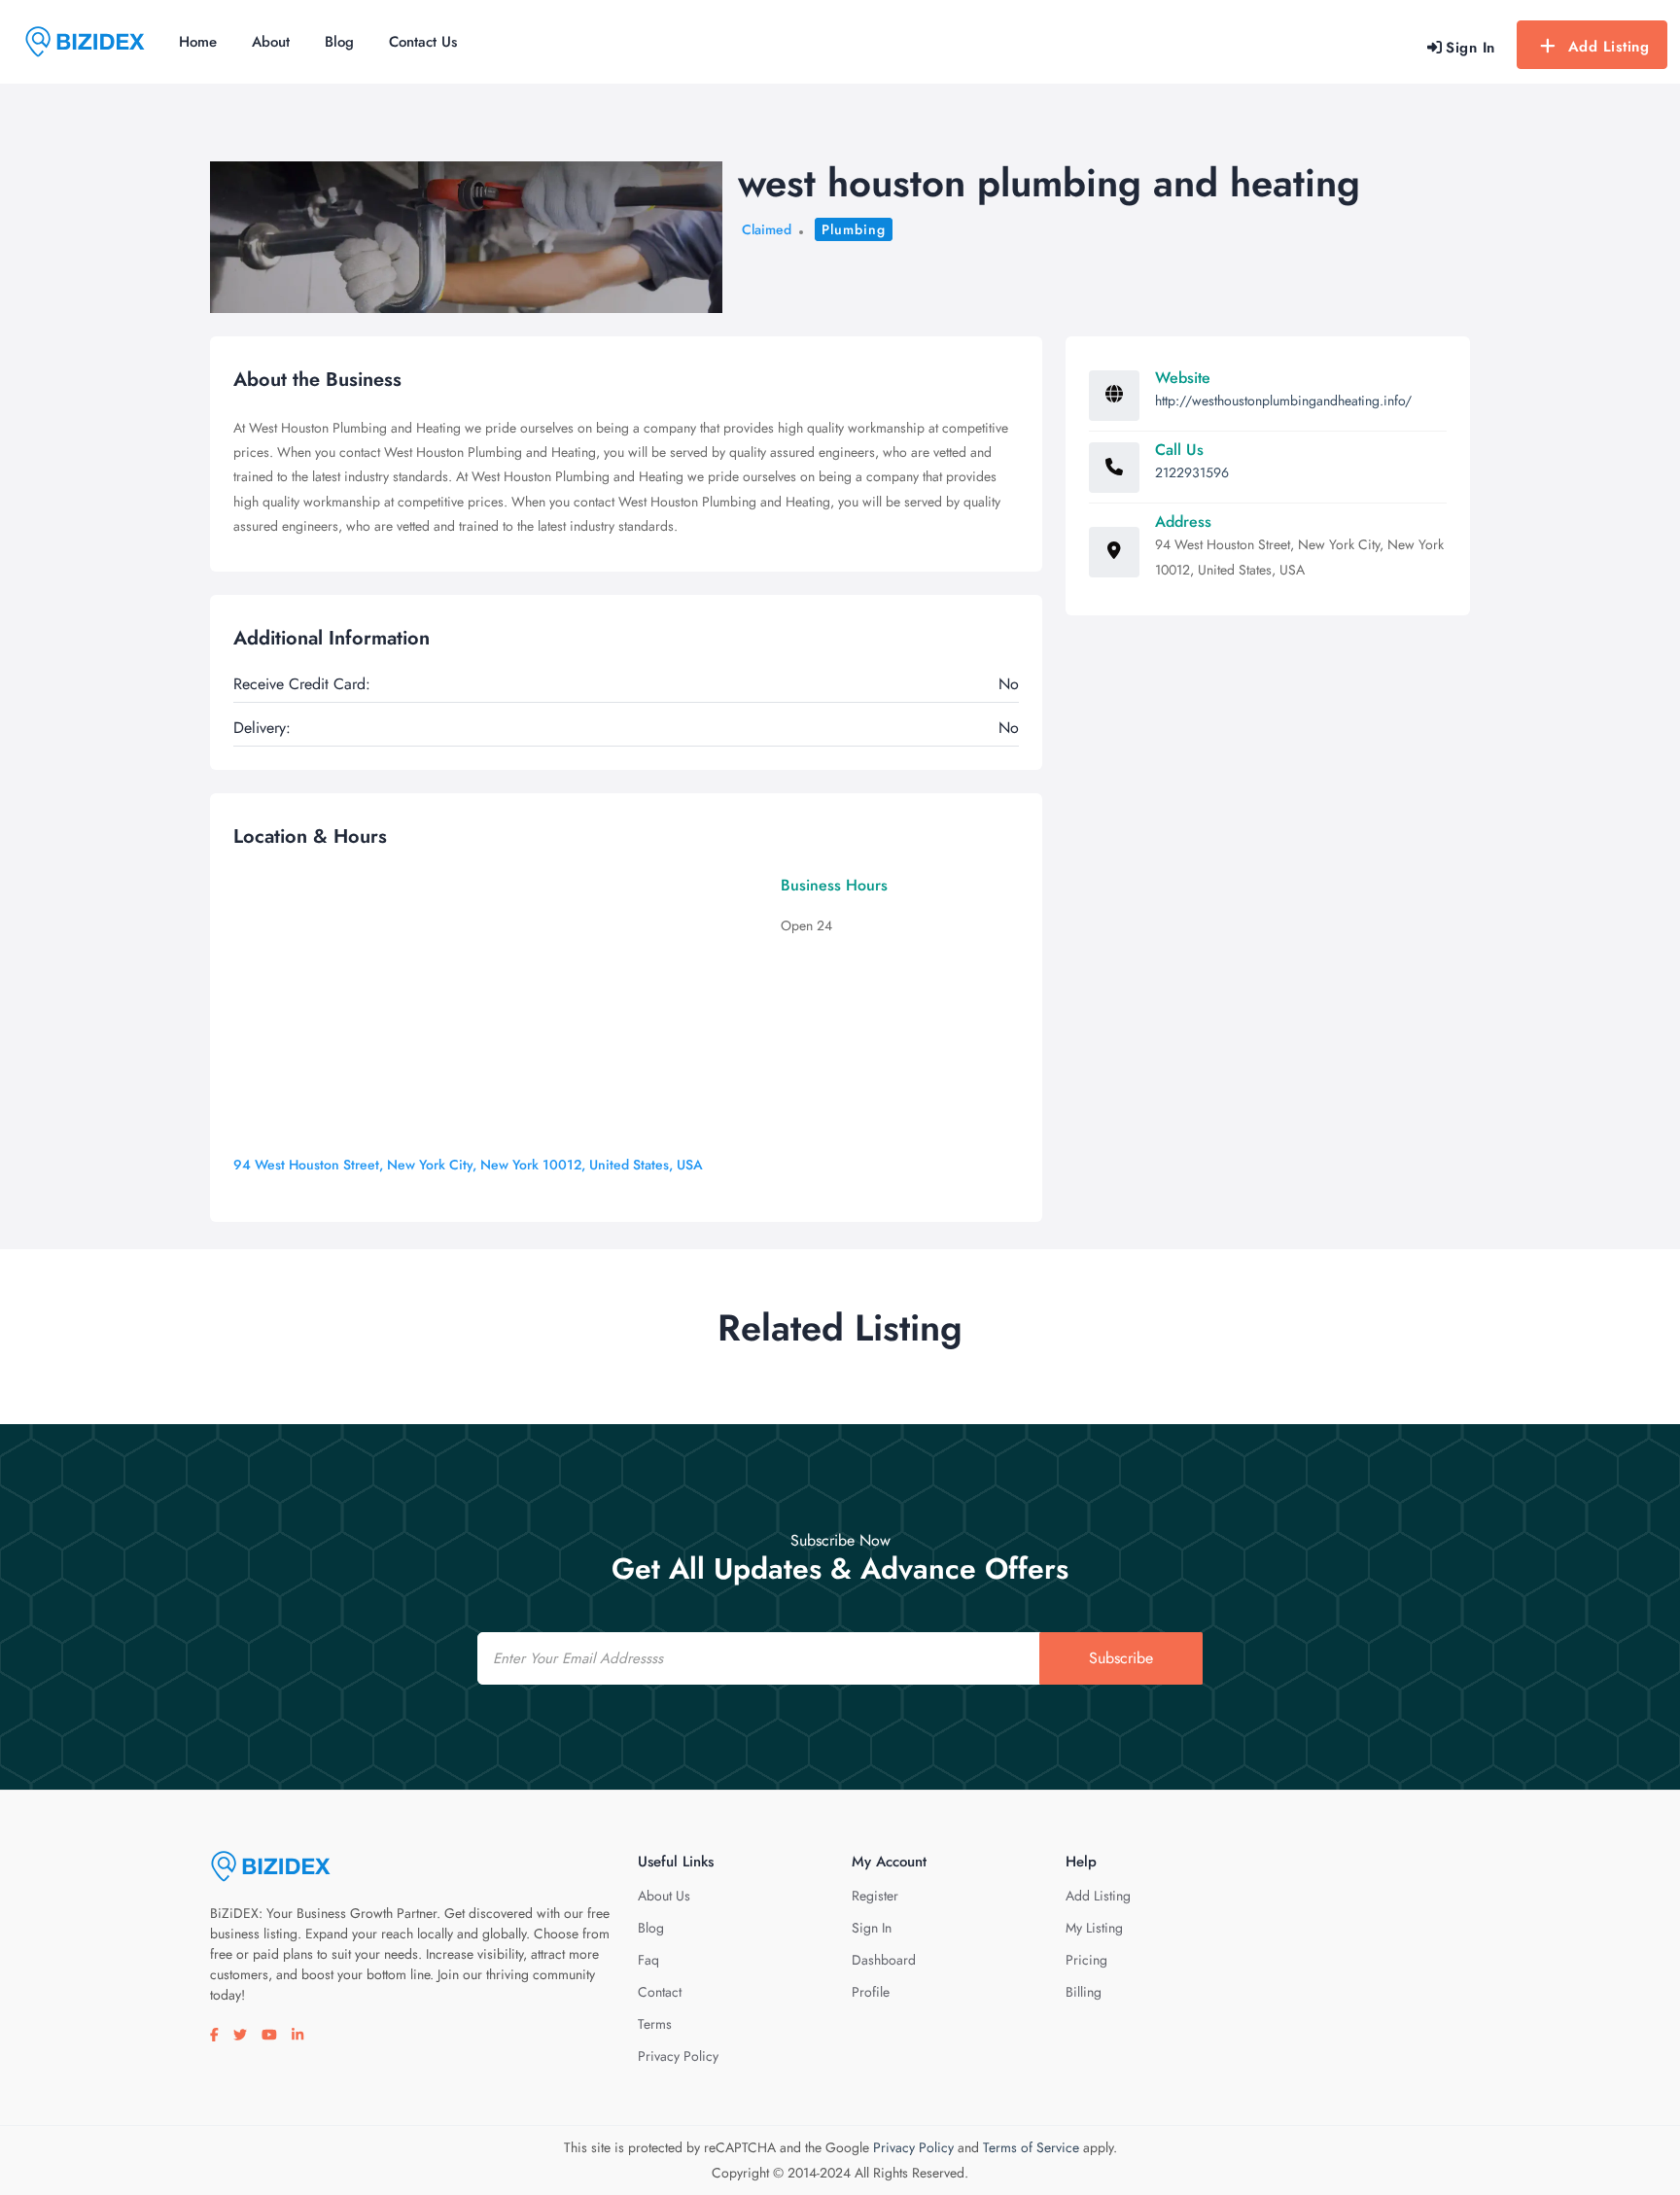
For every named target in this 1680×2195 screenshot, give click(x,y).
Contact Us (423, 42)
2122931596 (1192, 472)
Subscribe (1121, 1658)
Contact (660, 1992)
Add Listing (1609, 47)
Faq (648, 1960)
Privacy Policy (678, 2056)
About (271, 42)
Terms (655, 2024)
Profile (871, 1992)
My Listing (1094, 1928)
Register (875, 1896)
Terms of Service (1031, 2147)
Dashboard (884, 1960)
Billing (1084, 1992)
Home (198, 42)
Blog (339, 42)
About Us (664, 1896)
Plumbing (854, 229)
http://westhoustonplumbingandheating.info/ (1283, 401)
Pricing (1086, 1960)
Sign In (872, 1928)
